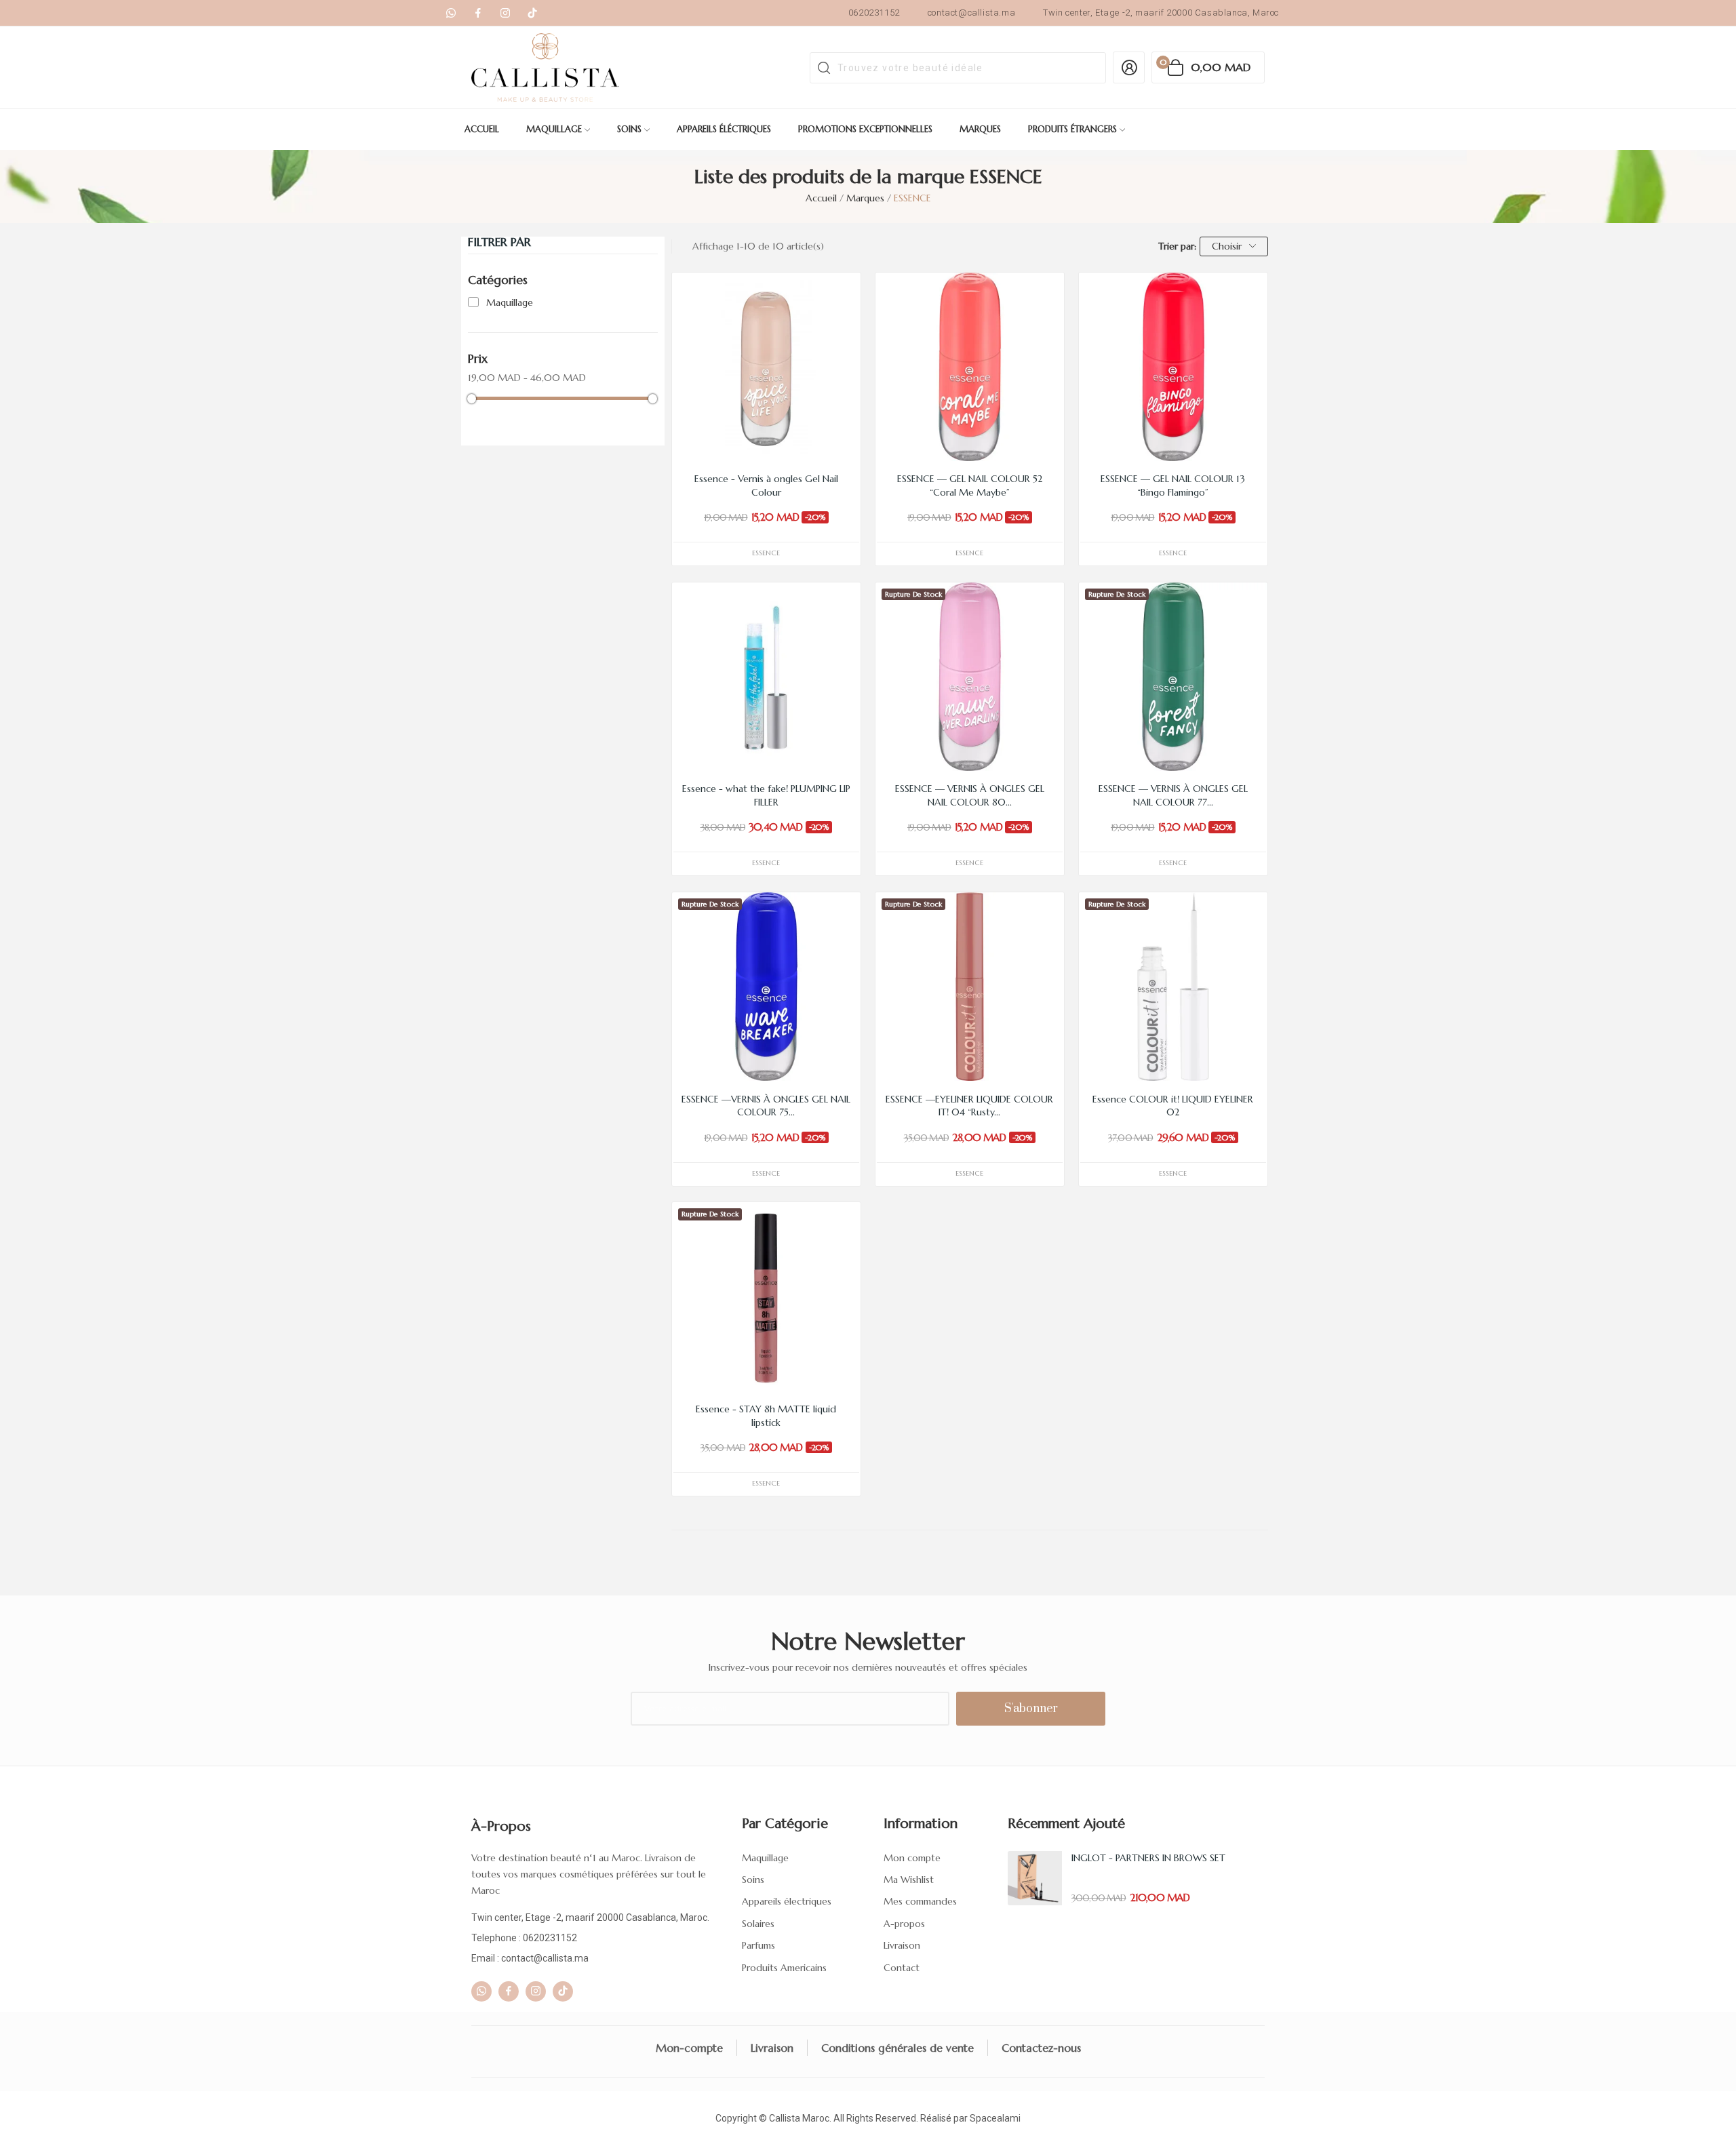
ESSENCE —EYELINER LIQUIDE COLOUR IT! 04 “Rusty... (969, 1106)
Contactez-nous (1041, 2048)
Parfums (758, 1945)
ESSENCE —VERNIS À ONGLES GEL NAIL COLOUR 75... (766, 1106)
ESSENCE (766, 553)
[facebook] (478, 13)
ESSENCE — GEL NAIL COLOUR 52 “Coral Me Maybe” (970, 485)
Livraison (902, 1945)
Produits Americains (784, 1968)
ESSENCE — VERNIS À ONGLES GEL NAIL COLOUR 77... (1173, 795)
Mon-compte (689, 2048)
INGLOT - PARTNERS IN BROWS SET (1148, 1858)
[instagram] (505, 13)
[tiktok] (532, 13)
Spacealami (995, 2118)
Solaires (758, 1924)
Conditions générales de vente (897, 2048)
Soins (753, 1880)
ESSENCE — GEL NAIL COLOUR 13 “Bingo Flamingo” (1173, 485)
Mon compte (912, 1858)
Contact (902, 1968)
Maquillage (510, 302)
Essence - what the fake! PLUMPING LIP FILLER (766, 795)
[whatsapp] (451, 13)
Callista (785, 2118)
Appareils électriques (787, 1901)
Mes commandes (920, 1901)
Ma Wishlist (909, 1880)
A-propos (904, 1924)
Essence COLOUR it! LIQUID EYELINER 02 (1173, 1106)
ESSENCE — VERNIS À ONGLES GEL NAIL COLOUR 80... (970, 795)
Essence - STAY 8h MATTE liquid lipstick (766, 1416)
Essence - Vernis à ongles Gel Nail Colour (766, 485)
